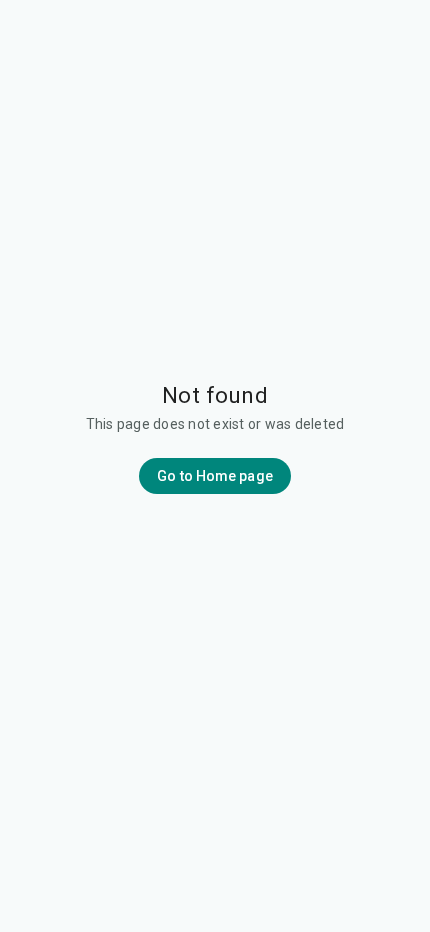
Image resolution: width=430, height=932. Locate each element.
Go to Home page (215, 476)
